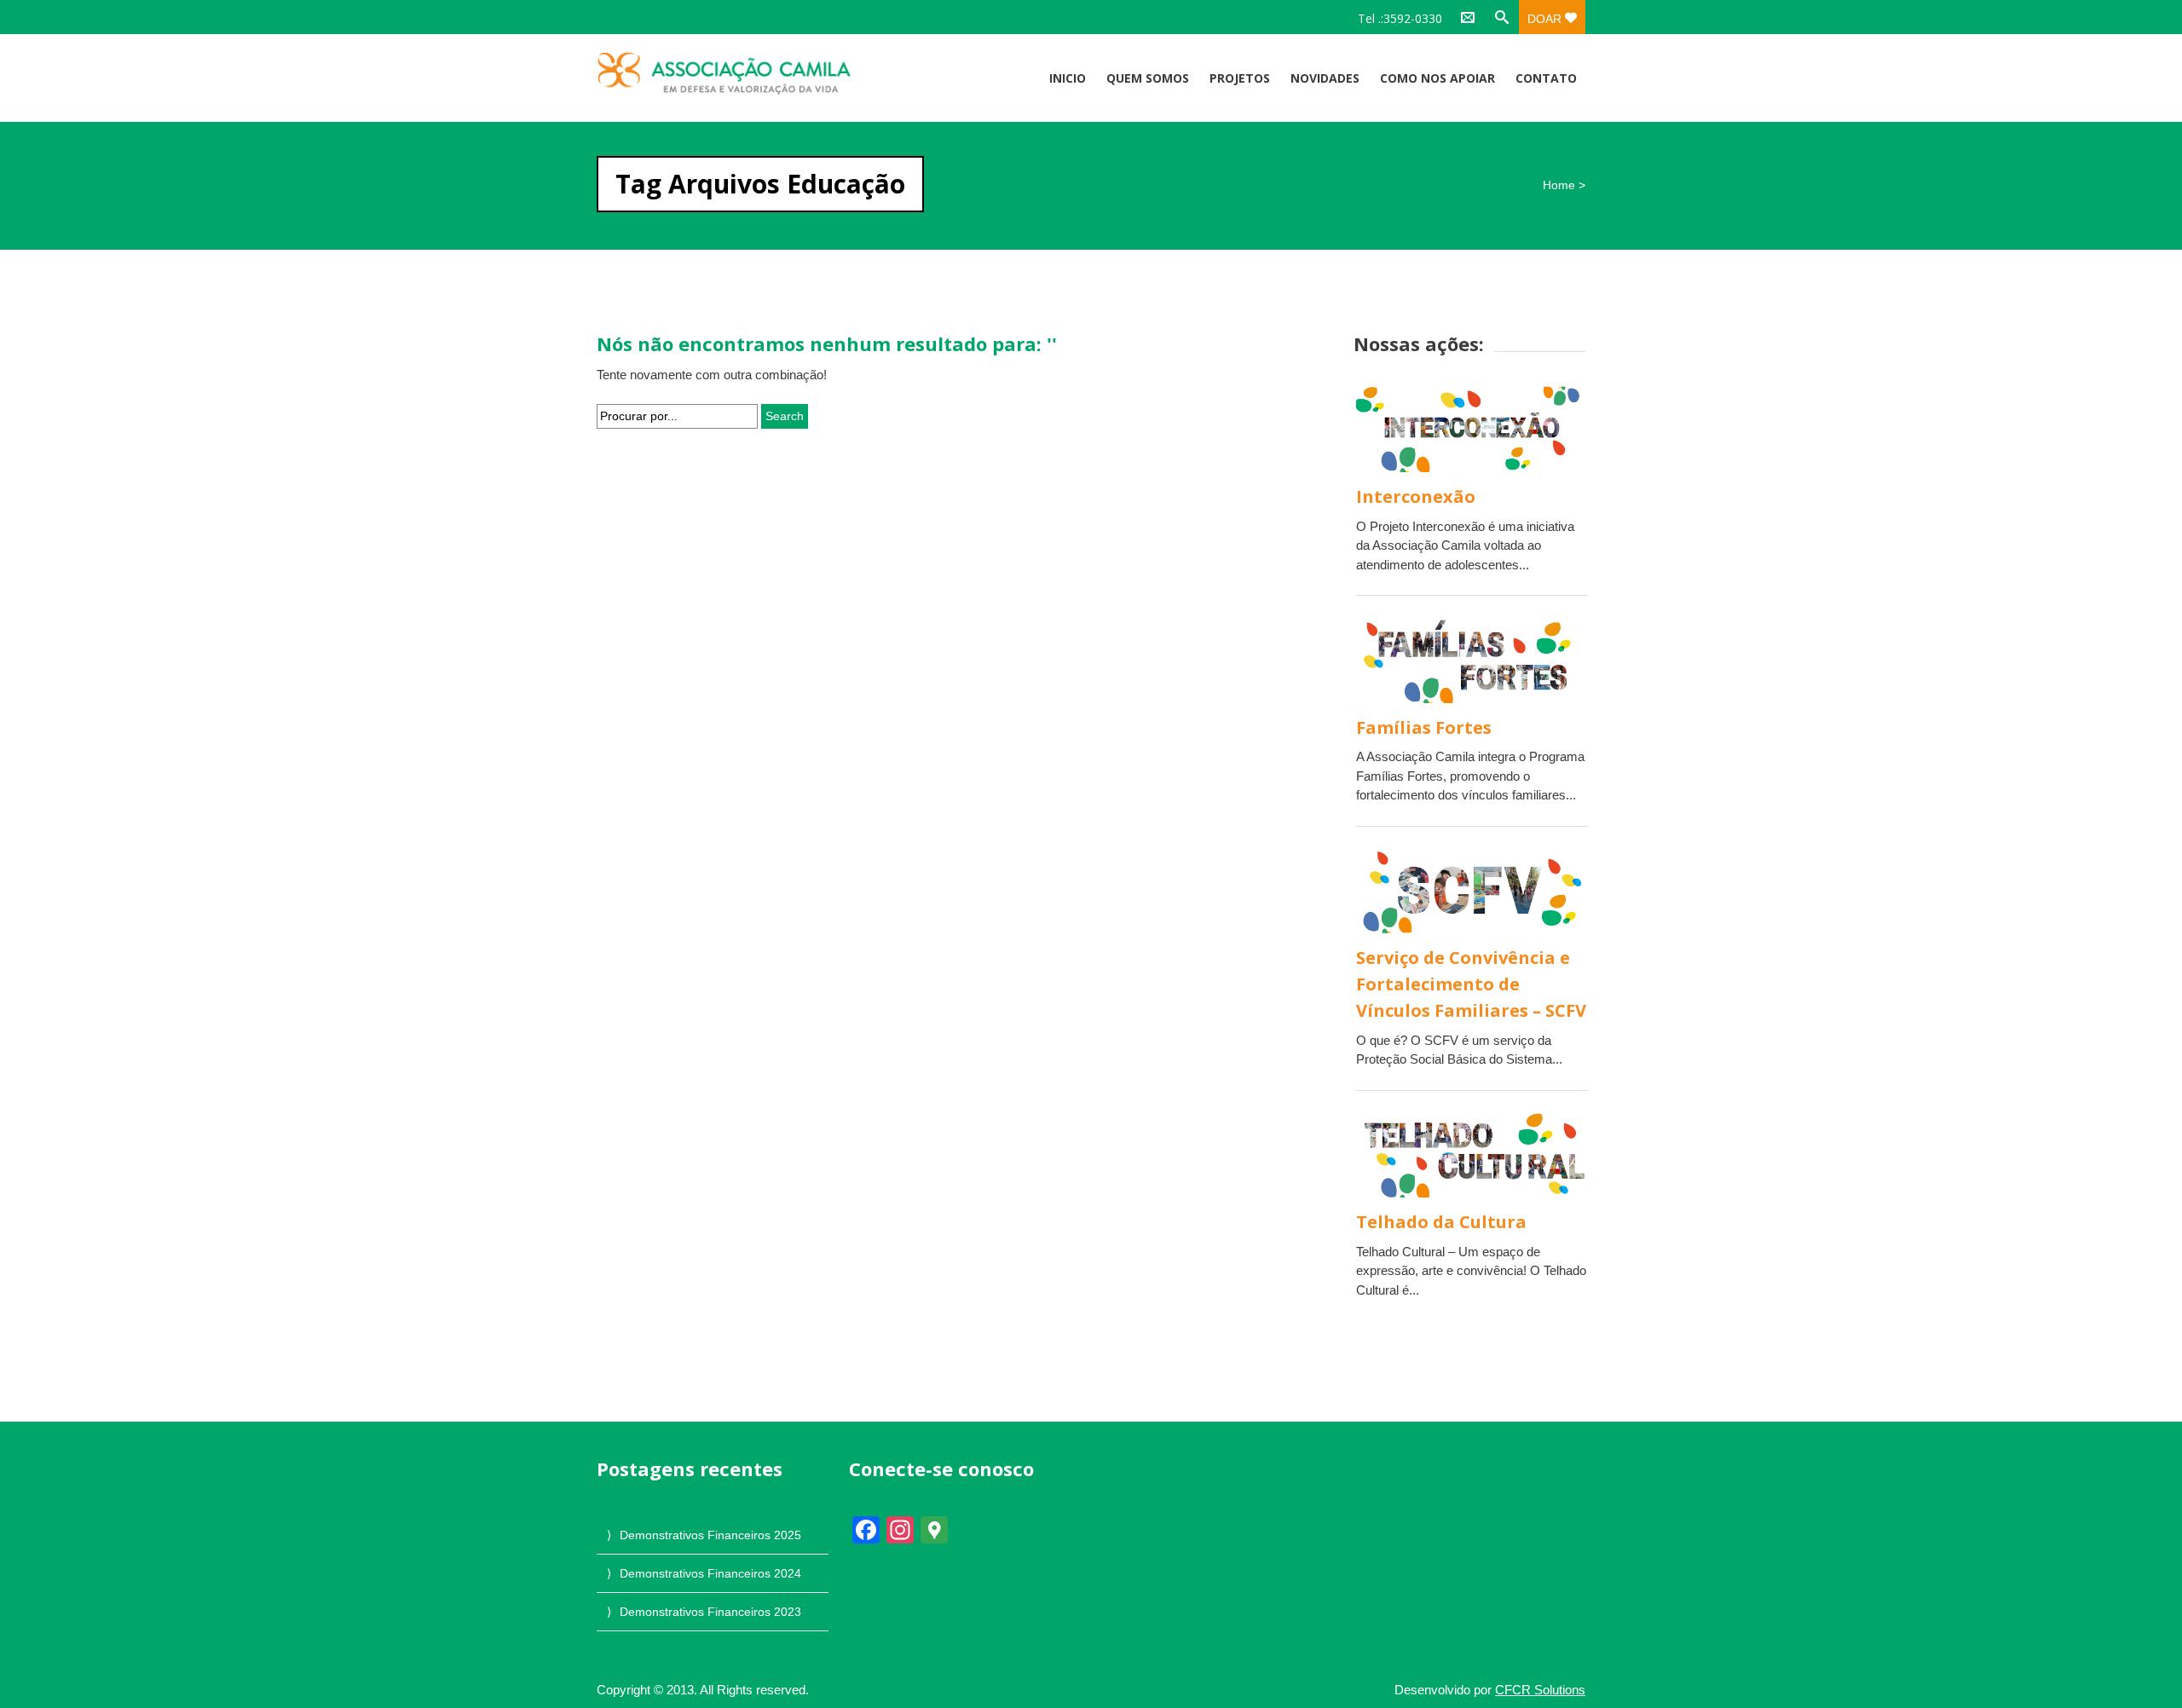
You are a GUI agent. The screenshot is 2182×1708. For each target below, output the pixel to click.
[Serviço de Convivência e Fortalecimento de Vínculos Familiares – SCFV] (1472, 890)
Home (1559, 185)
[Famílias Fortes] (1472, 659)
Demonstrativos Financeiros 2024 (710, 1573)
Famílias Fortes (1424, 727)
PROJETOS (1240, 78)
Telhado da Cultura (1441, 1222)
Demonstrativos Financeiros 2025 (710, 1535)
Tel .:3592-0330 (1400, 18)
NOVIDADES (1325, 78)
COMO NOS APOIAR (1437, 78)
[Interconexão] (1472, 429)
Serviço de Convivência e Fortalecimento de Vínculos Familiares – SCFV (1471, 984)
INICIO (1068, 78)
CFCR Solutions (1540, 1690)
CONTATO (1546, 78)
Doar (1546, 19)
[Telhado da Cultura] (1472, 1154)
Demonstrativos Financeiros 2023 (710, 1612)
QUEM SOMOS (1148, 78)
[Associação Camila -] (744, 73)
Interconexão (1416, 496)
